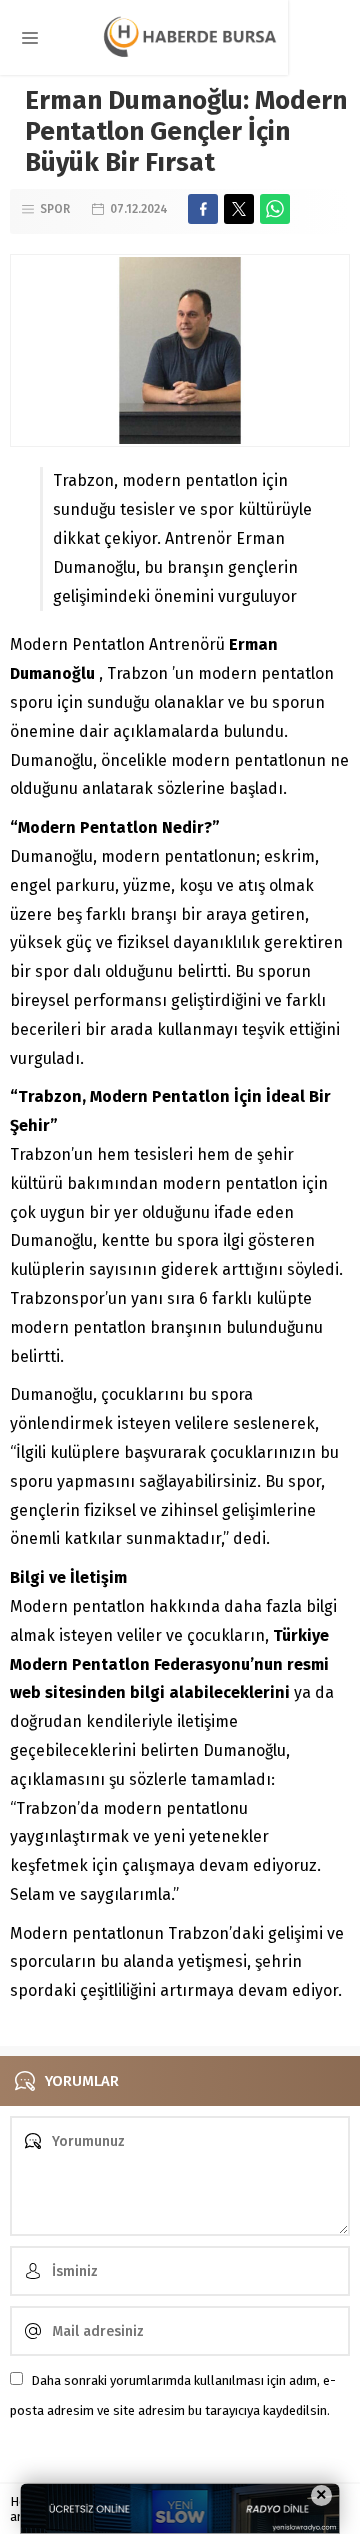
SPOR (55, 209)
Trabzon (139, 673)
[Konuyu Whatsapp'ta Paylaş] (275, 209)
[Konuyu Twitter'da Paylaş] (239, 209)
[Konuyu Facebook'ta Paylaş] (203, 209)
